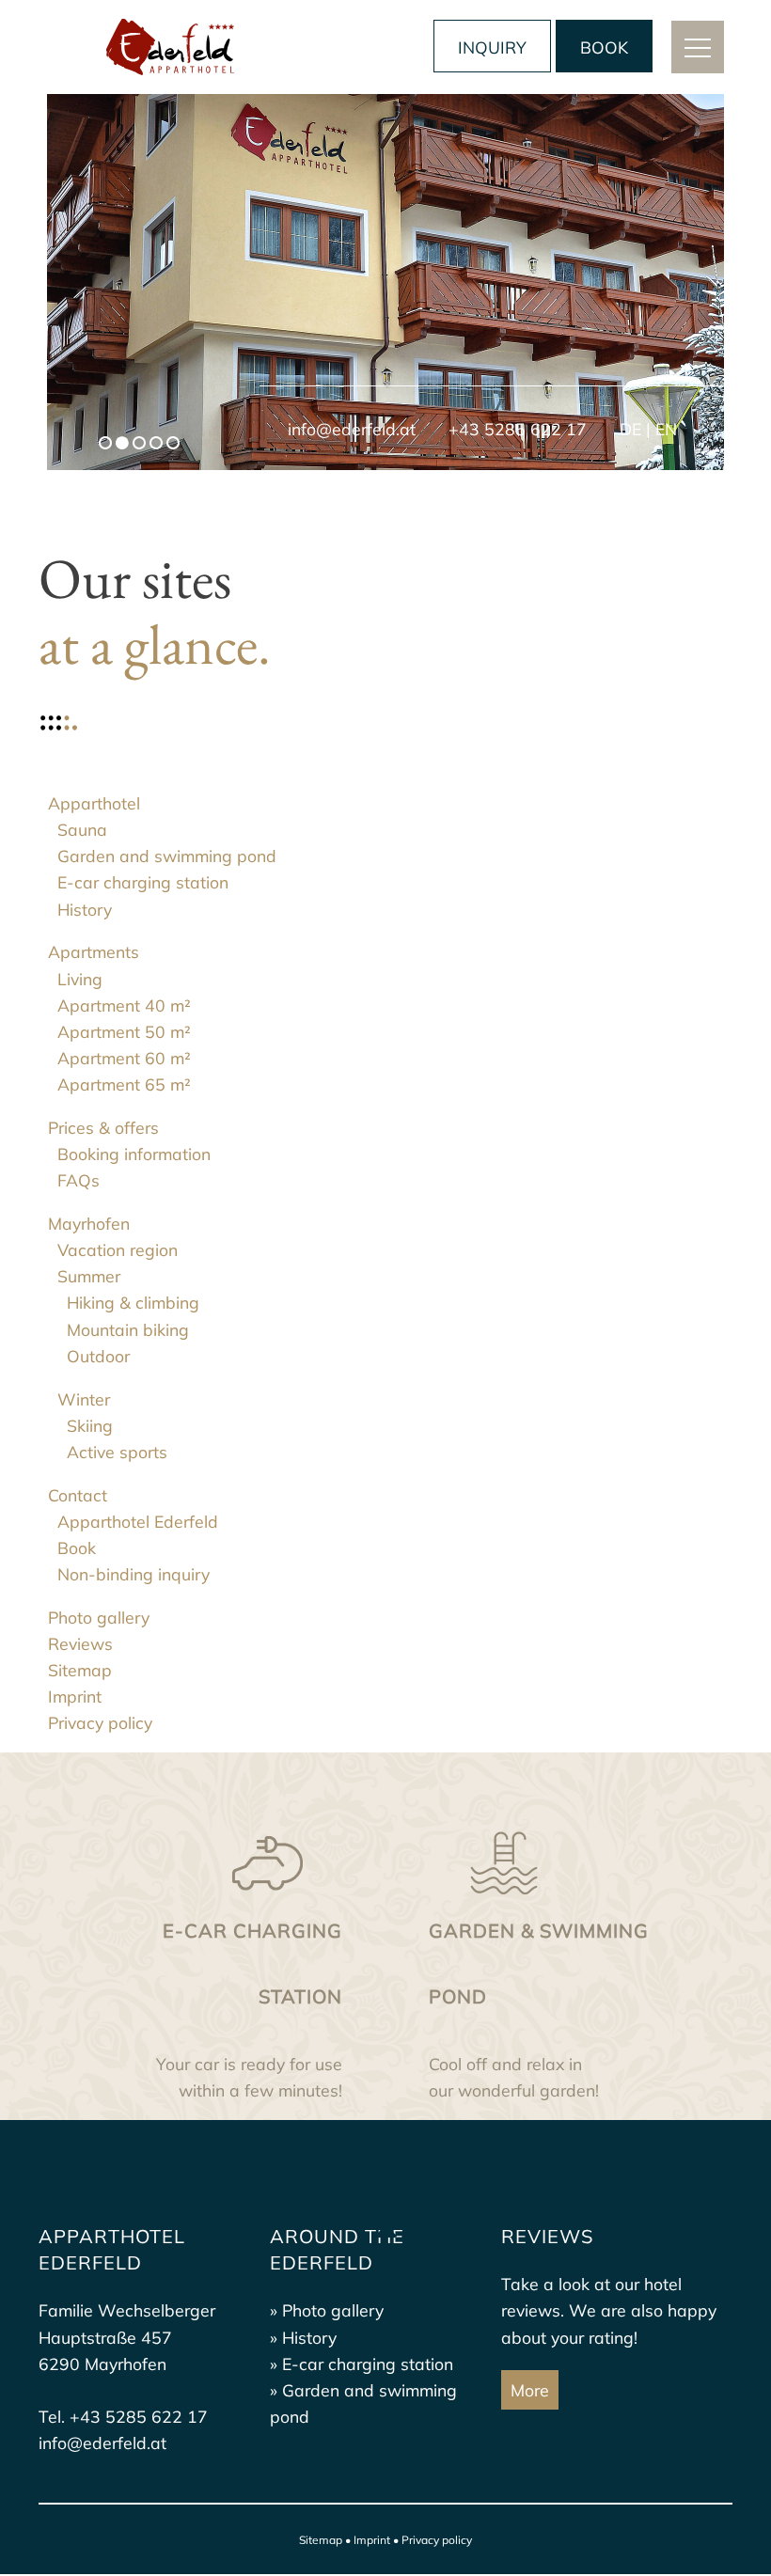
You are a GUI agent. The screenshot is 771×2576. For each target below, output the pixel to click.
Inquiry (492, 47)
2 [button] (124, 445)
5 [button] (175, 445)
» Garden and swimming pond (363, 2403)
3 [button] (141, 445)
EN (666, 429)
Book (604, 47)
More (530, 2390)
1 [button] (107, 445)
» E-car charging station (362, 2364)
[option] (385, 282)
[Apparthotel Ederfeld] (170, 47)
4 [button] (158, 445)
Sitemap (321, 2540)
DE (630, 429)
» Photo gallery (327, 2310)
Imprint (372, 2540)
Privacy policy (437, 2540)
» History (303, 2337)
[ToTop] (385, 2230)
